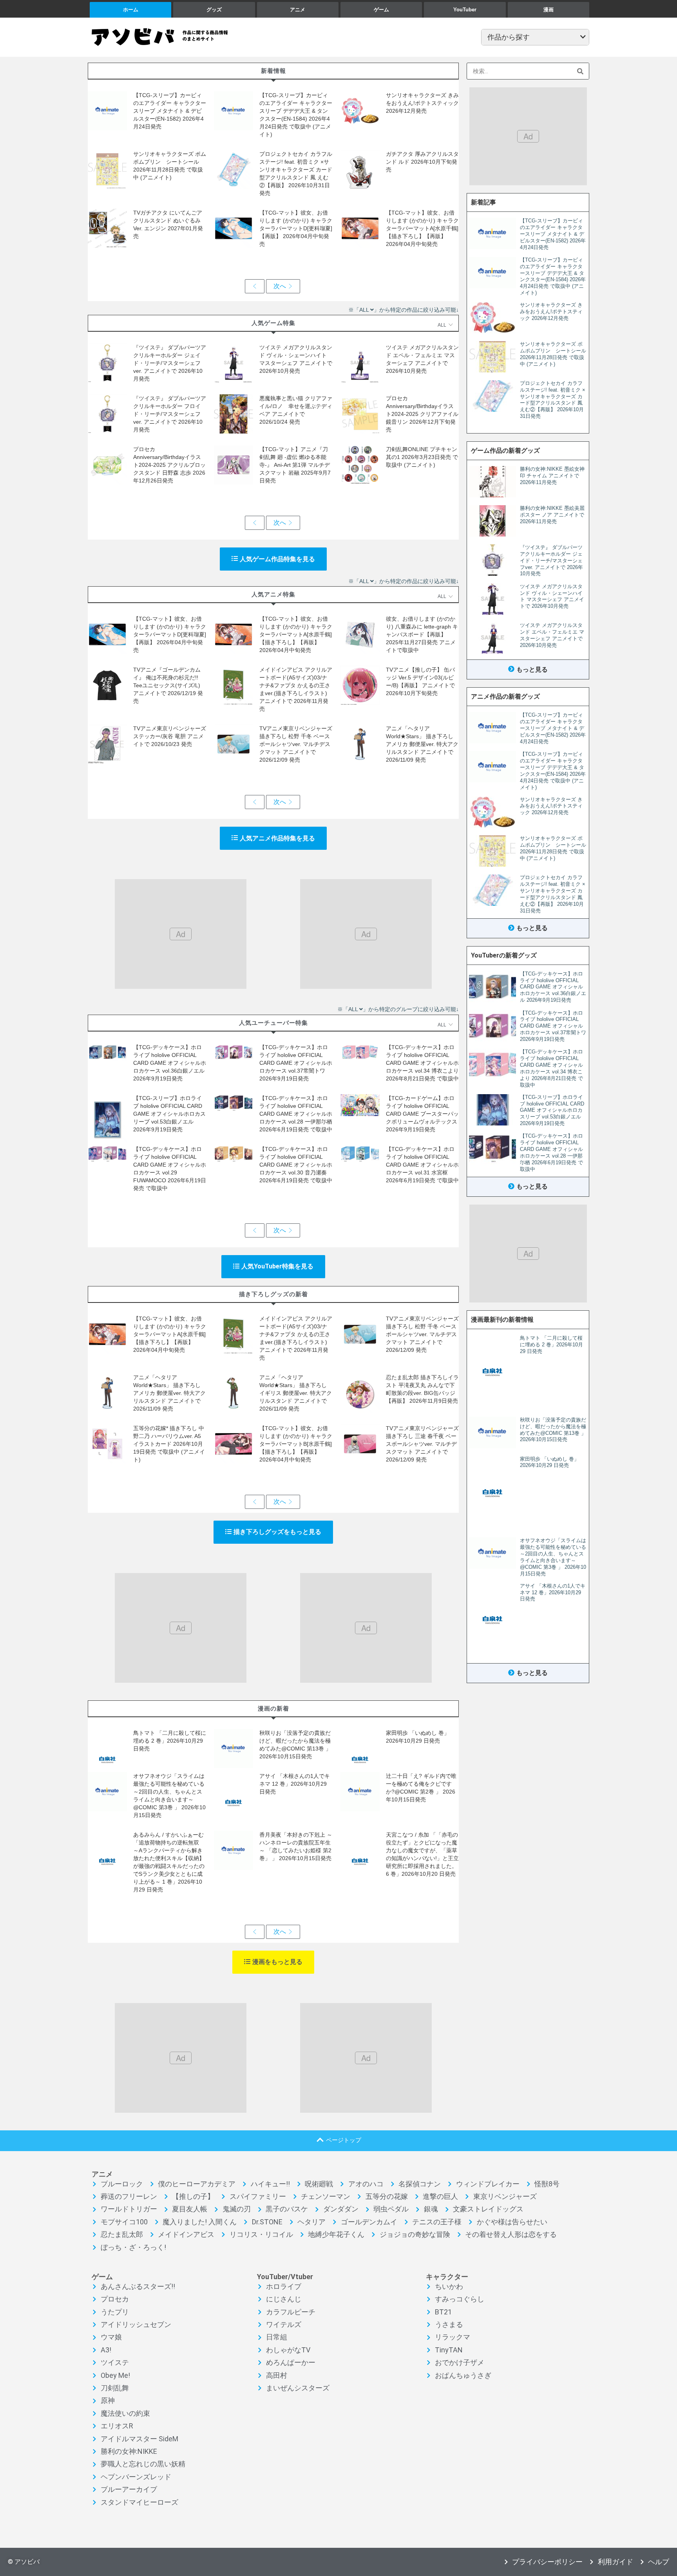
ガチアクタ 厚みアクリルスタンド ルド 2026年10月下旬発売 (422, 162)
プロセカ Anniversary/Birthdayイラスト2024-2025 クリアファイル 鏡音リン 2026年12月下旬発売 (422, 414)
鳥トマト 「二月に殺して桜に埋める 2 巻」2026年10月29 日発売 (170, 1741)
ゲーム (381, 10)
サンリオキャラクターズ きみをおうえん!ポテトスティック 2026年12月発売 (422, 103)
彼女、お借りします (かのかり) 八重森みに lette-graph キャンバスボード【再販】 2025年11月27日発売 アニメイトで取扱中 (422, 634)
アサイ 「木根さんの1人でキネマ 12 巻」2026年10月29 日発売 (295, 1784)
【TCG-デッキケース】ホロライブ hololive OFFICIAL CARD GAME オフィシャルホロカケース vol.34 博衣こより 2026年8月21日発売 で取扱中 (422, 1063)
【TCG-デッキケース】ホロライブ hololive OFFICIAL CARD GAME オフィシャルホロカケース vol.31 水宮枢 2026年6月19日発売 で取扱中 (422, 1165)
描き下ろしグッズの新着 (273, 1294)
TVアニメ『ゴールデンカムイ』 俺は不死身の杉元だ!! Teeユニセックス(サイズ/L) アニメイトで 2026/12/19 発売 (168, 685)
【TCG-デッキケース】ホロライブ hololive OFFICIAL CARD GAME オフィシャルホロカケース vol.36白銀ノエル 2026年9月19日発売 (170, 1063)
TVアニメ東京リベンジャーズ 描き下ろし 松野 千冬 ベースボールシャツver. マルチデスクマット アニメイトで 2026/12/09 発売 (296, 744)
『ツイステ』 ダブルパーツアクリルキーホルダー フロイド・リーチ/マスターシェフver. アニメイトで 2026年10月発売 (170, 414)
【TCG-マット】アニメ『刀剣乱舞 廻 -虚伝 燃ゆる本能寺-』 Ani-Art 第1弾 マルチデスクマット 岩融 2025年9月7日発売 (295, 465)
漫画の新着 (273, 1708)
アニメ (298, 10)
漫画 (548, 10)
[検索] (580, 71)
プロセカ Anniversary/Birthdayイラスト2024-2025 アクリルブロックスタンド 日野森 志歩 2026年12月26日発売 (169, 465)
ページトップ (344, 2140)
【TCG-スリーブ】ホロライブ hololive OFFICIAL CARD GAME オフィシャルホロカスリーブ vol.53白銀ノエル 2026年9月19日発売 (169, 1114)
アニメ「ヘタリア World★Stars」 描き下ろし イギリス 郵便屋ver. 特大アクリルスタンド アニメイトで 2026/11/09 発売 (296, 1393)
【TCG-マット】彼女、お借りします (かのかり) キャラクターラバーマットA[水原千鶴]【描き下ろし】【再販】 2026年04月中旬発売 (422, 228)
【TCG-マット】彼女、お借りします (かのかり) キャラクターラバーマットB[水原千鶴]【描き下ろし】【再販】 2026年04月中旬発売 (296, 1444)
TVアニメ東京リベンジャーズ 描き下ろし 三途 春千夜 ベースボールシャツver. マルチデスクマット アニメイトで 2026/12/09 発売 (422, 1444)
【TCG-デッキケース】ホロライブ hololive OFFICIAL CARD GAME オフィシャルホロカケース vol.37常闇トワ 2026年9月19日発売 (296, 1063)
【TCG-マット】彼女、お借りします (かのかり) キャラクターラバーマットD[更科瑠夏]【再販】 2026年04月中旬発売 (296, 228)
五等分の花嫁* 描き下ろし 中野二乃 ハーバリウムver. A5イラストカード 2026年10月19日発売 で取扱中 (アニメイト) (169, 1444)
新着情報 (273, 71)
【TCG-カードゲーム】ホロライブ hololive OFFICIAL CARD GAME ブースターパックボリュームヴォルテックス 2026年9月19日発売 (422, 1114)
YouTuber (465, 10)
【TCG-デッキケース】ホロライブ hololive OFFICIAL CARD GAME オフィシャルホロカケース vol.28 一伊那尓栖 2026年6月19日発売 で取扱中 (296, 1114)
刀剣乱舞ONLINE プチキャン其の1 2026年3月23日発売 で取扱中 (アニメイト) (422, 457)
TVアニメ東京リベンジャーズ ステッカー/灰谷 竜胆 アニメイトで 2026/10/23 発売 (170, 736)
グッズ (214, 10)
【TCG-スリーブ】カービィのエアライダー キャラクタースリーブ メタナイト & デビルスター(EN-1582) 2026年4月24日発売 (170, 111)
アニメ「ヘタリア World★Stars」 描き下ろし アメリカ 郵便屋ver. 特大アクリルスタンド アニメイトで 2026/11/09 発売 (422, 744)
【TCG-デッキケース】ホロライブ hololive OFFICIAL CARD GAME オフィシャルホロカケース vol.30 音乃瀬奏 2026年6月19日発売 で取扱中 (296, 1165)
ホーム (131, 10)
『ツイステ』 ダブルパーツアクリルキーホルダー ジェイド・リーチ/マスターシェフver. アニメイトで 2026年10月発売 (170, 363)
